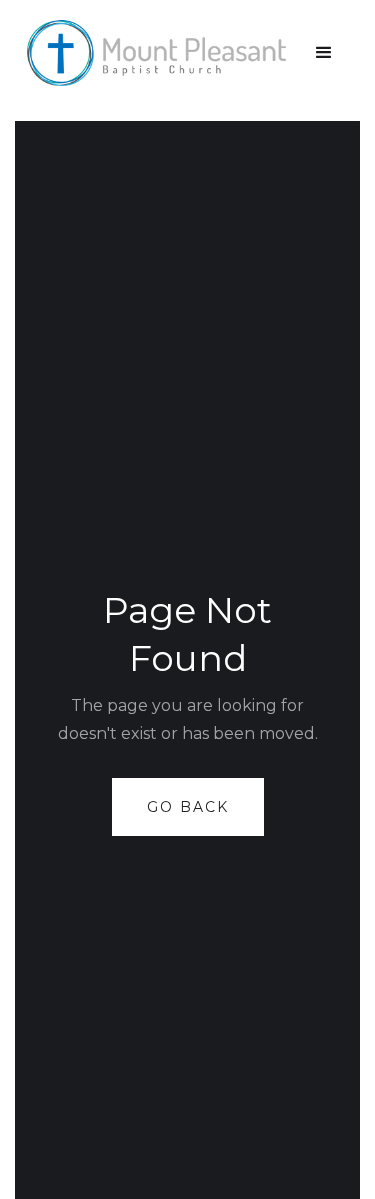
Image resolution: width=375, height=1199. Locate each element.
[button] (324, 53)
